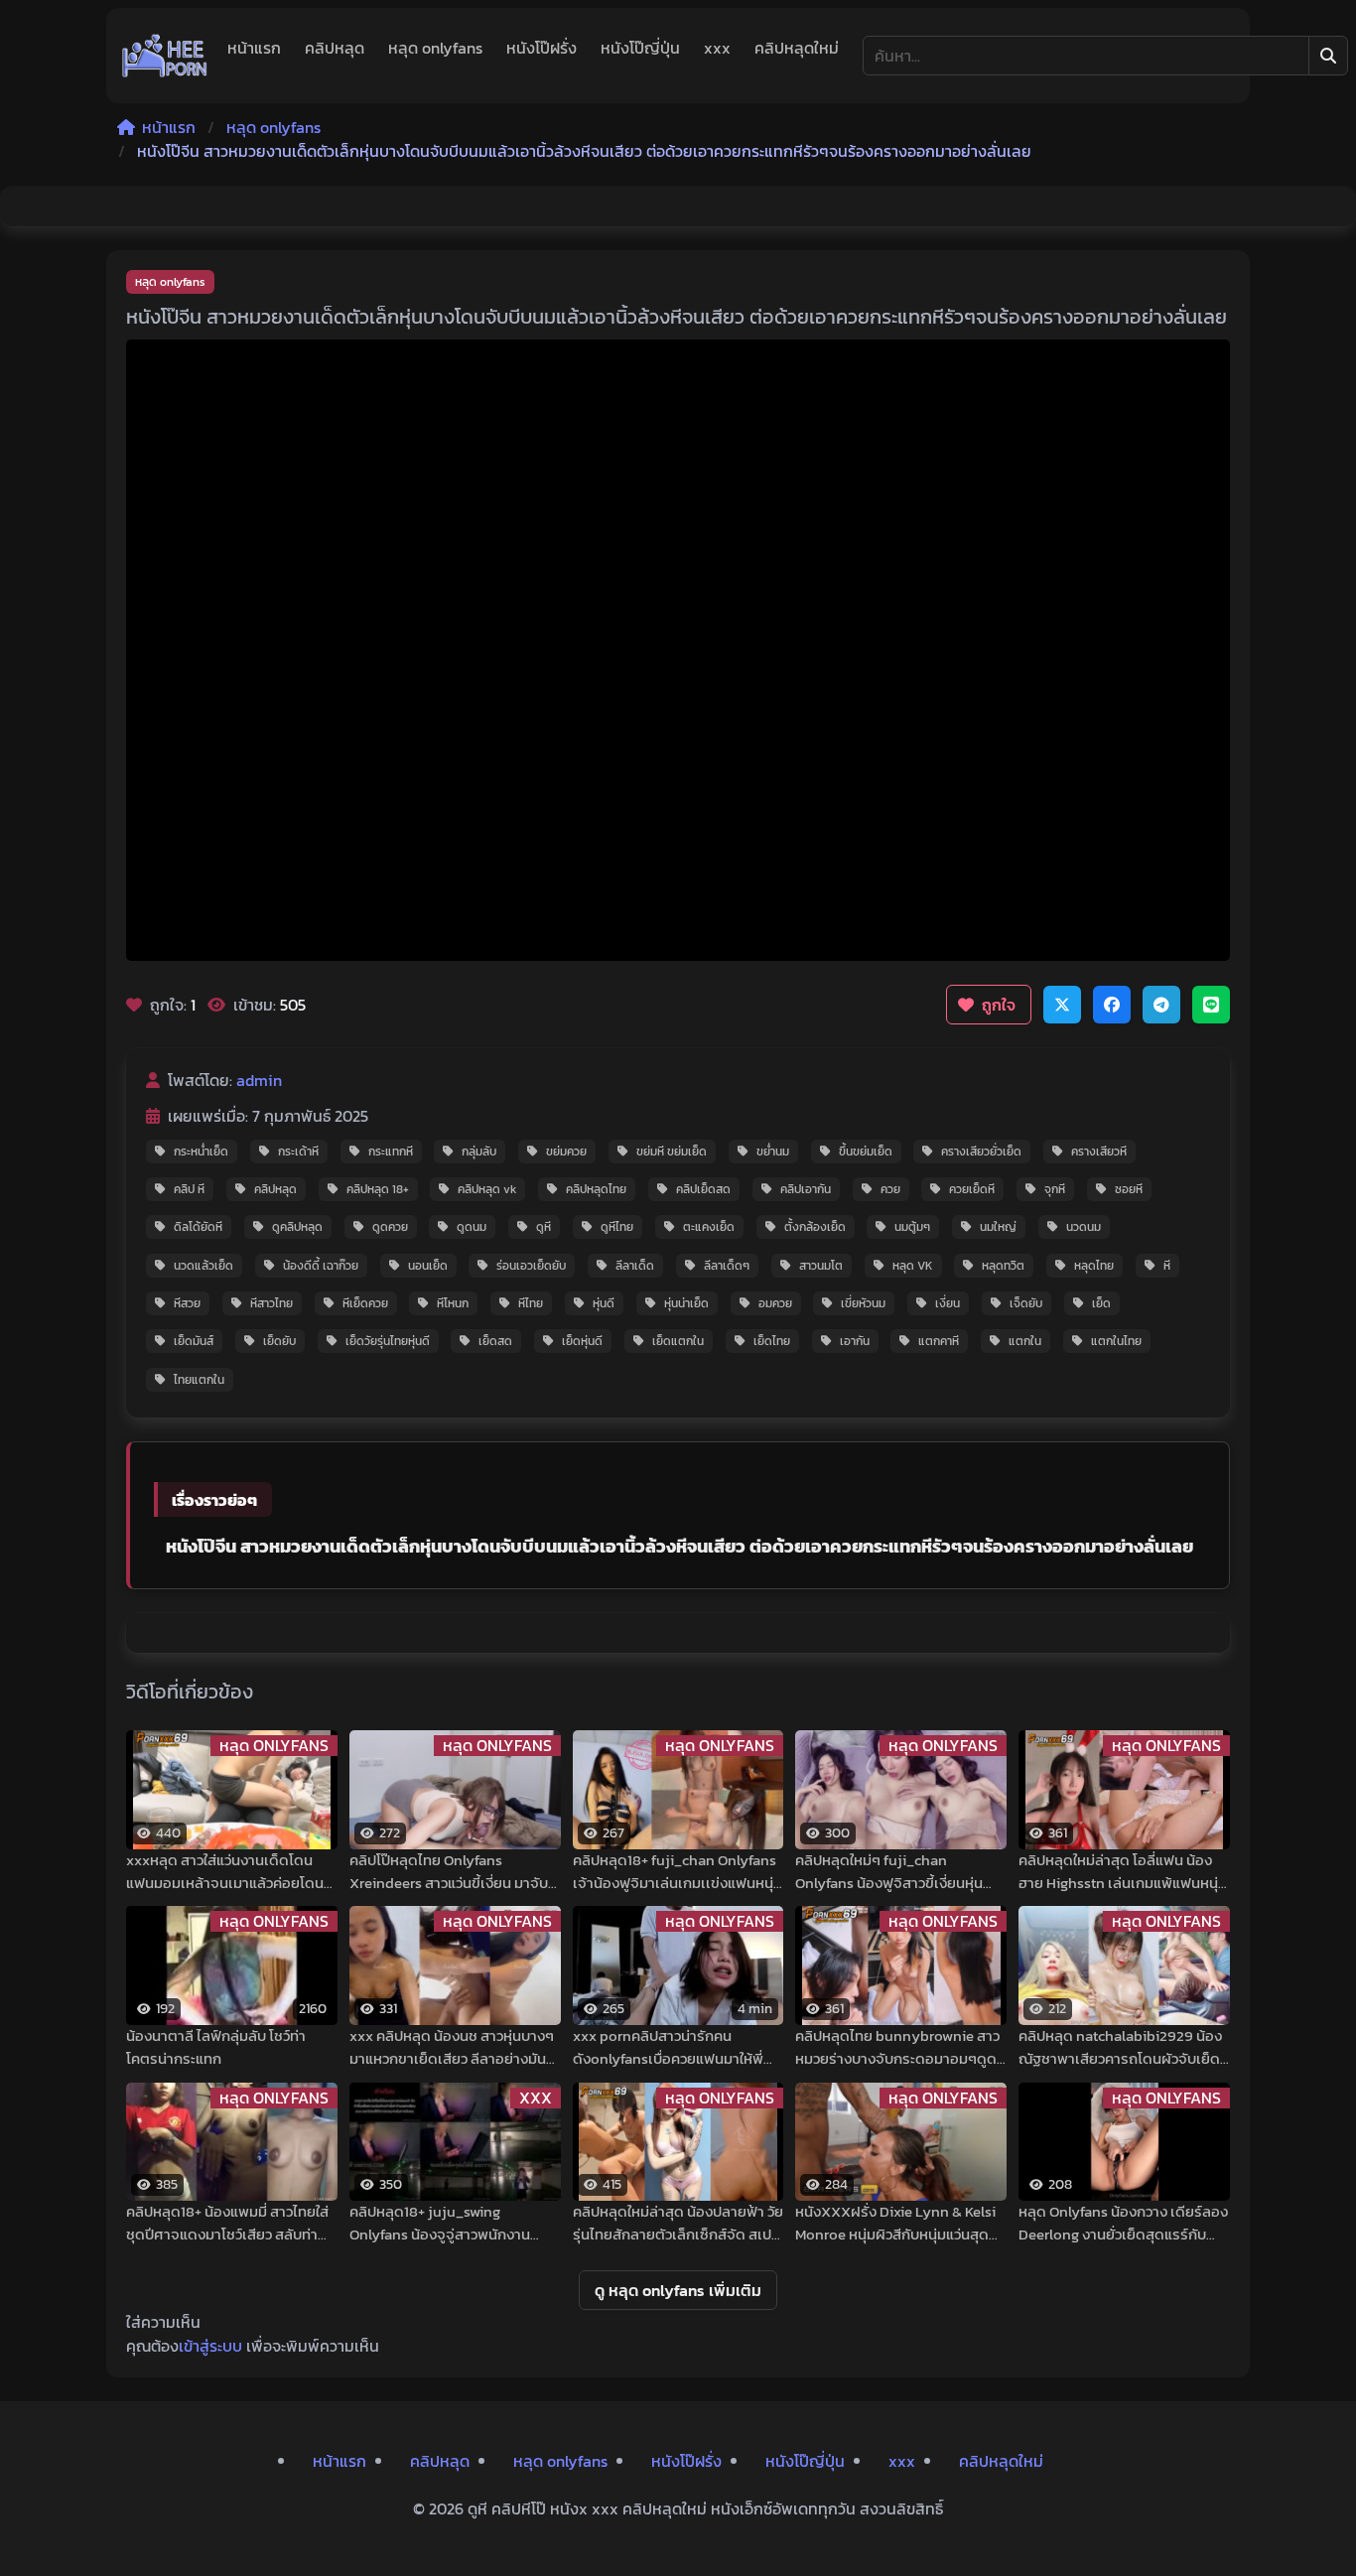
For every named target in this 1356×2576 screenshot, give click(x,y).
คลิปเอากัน (806, 1189)
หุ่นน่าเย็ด (686, 1303)
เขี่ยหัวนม (863, 1303)
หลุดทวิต (1003, 1266)
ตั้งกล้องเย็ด (815, 1227)
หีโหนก (453, 1303)
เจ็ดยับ (1026, 1303)
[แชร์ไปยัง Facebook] (1112, 1005)
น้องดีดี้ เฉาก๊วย (321, 1266)
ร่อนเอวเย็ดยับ (531, 1266)
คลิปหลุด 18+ (378, 1189)
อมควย (775, 1303)
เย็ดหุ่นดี (582, 1341)
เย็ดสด (495, 1341)
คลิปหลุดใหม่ (797, 48)
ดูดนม (472, 1227)
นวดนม (1084, 1227)
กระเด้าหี (298, 1152)
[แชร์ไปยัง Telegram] (1161, 1005)
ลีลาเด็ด (635, 1266)
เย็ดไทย (772, 1341)
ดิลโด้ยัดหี (198, 1227)
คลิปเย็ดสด (703, 1189)
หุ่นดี (604, 1303)
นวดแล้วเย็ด (203, 1266)
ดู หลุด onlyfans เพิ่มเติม (678, 2290)
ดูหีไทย (617, 1227)
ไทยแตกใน (199, 1380)
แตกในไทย (1116, 1341)
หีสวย (187, 1303)
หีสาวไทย (271, 1303)
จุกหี (1055, 1189)
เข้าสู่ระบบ (210, 2346)
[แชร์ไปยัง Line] (1211, 1005)
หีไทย (531, 1303)
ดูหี (543, 1227)
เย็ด (1101, 1303)
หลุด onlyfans (435, 48)
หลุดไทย (1094, 1266)
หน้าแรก (254, 48)
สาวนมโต (821, 1266)
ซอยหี (1129, 1189)
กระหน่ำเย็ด (201, 1152)
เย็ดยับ (279, 1341)
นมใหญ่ (998, 1227)
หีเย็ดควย (365, 1303)
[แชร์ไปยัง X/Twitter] (1062, 1005)
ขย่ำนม (773, 1152)
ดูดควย (390, 1227)
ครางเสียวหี (1099, 1152)
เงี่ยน (948, 1303)
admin (259, 1080)
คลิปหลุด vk (487, 1189)
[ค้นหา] (1328, 56)
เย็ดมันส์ (194, 1341)
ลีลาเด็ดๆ (727, 1266)
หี (1167, 1266)
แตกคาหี (939, 1341)
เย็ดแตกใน (678, 1341)
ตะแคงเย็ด (709, 1227)
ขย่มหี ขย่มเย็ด (672, 1152)
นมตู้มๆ (912, 1227)
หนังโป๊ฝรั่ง (542, 48)
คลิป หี (189, 1189)
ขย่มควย (566, 1152)
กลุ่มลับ (479, 1152)
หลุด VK (913, 1266)
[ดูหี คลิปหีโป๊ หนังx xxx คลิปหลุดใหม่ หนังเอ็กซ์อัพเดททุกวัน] (165, 56)
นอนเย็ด (428, 1266)
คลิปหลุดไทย (596, 1189)
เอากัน (855, 1341)
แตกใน (1025, 1341)
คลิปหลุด (335, 48)
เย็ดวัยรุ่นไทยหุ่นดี (388, 1341)
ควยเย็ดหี (972, 1189)
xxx (717, 48)
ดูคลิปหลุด (297, 1227)
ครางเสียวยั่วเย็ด (981, 1152)
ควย (890, 1189)
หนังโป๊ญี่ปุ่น (640, 48)
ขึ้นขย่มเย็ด (866, 1152)
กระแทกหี (391, 1152)
